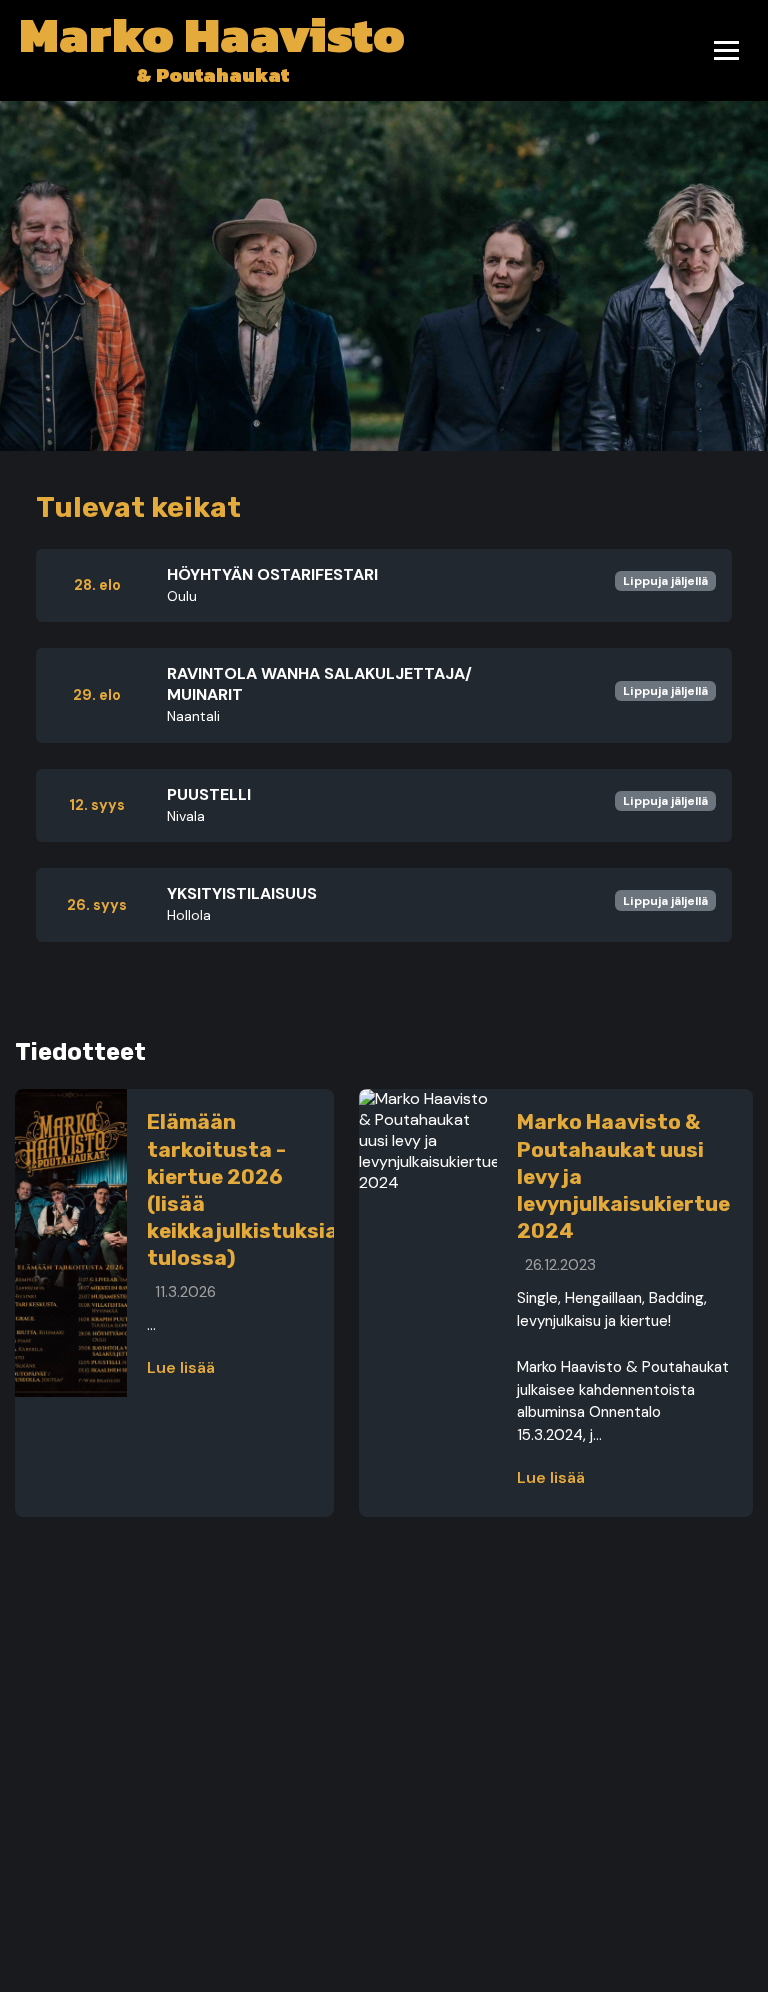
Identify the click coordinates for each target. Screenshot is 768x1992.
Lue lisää (181, 1367)
